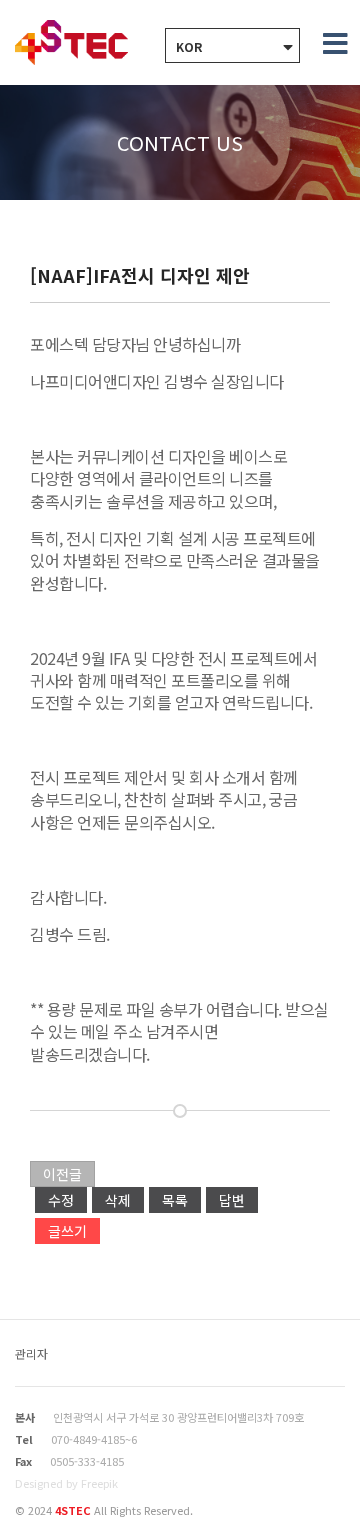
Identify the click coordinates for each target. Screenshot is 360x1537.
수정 (61, 1200)
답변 (232, 1200)
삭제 (118, 1200)
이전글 (62, 1174)
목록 (175, 1200)
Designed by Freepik (66, 1483)
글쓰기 (67, 1231)
